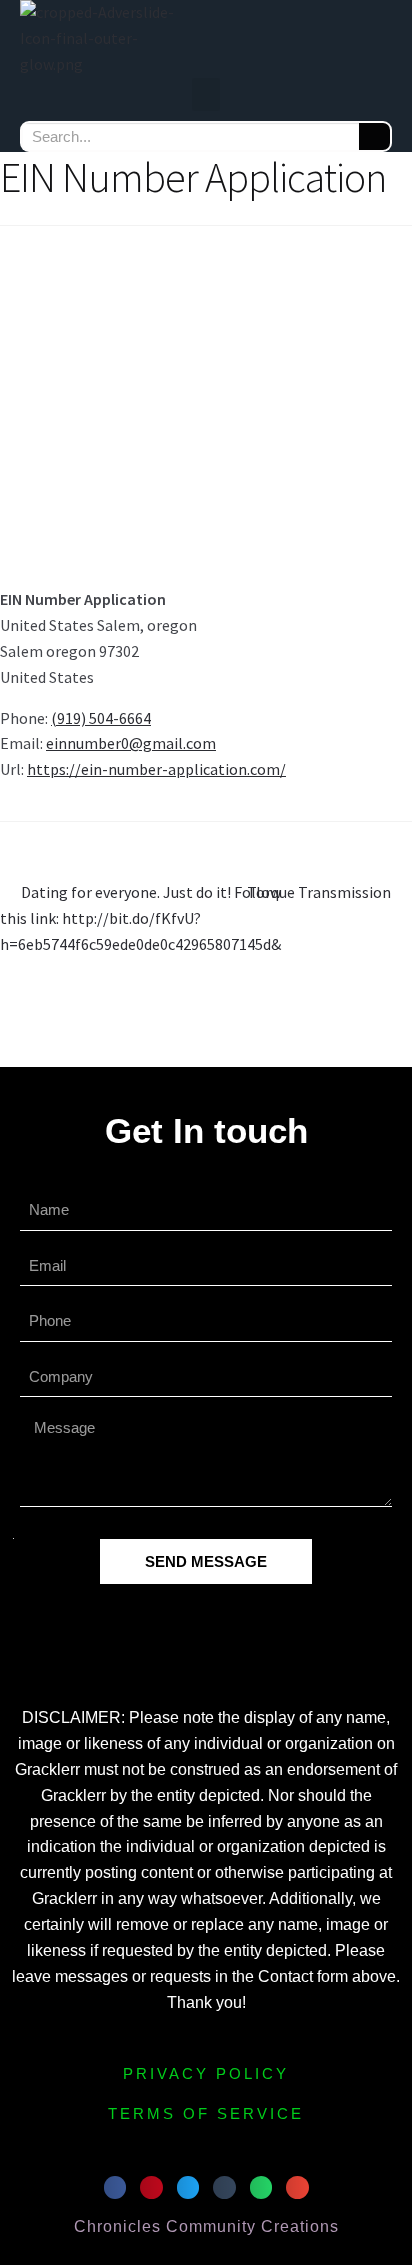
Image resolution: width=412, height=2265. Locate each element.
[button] (206, 94)
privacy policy (206, 2073)
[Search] (374, 136)
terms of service (206, 2113)
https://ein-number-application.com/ (156, 769)
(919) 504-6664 (101, 718)
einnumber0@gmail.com (131, 743)
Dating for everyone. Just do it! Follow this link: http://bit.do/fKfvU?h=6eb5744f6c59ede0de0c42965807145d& (140, 917)
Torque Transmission (319, 891)
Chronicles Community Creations (206, 2226)
